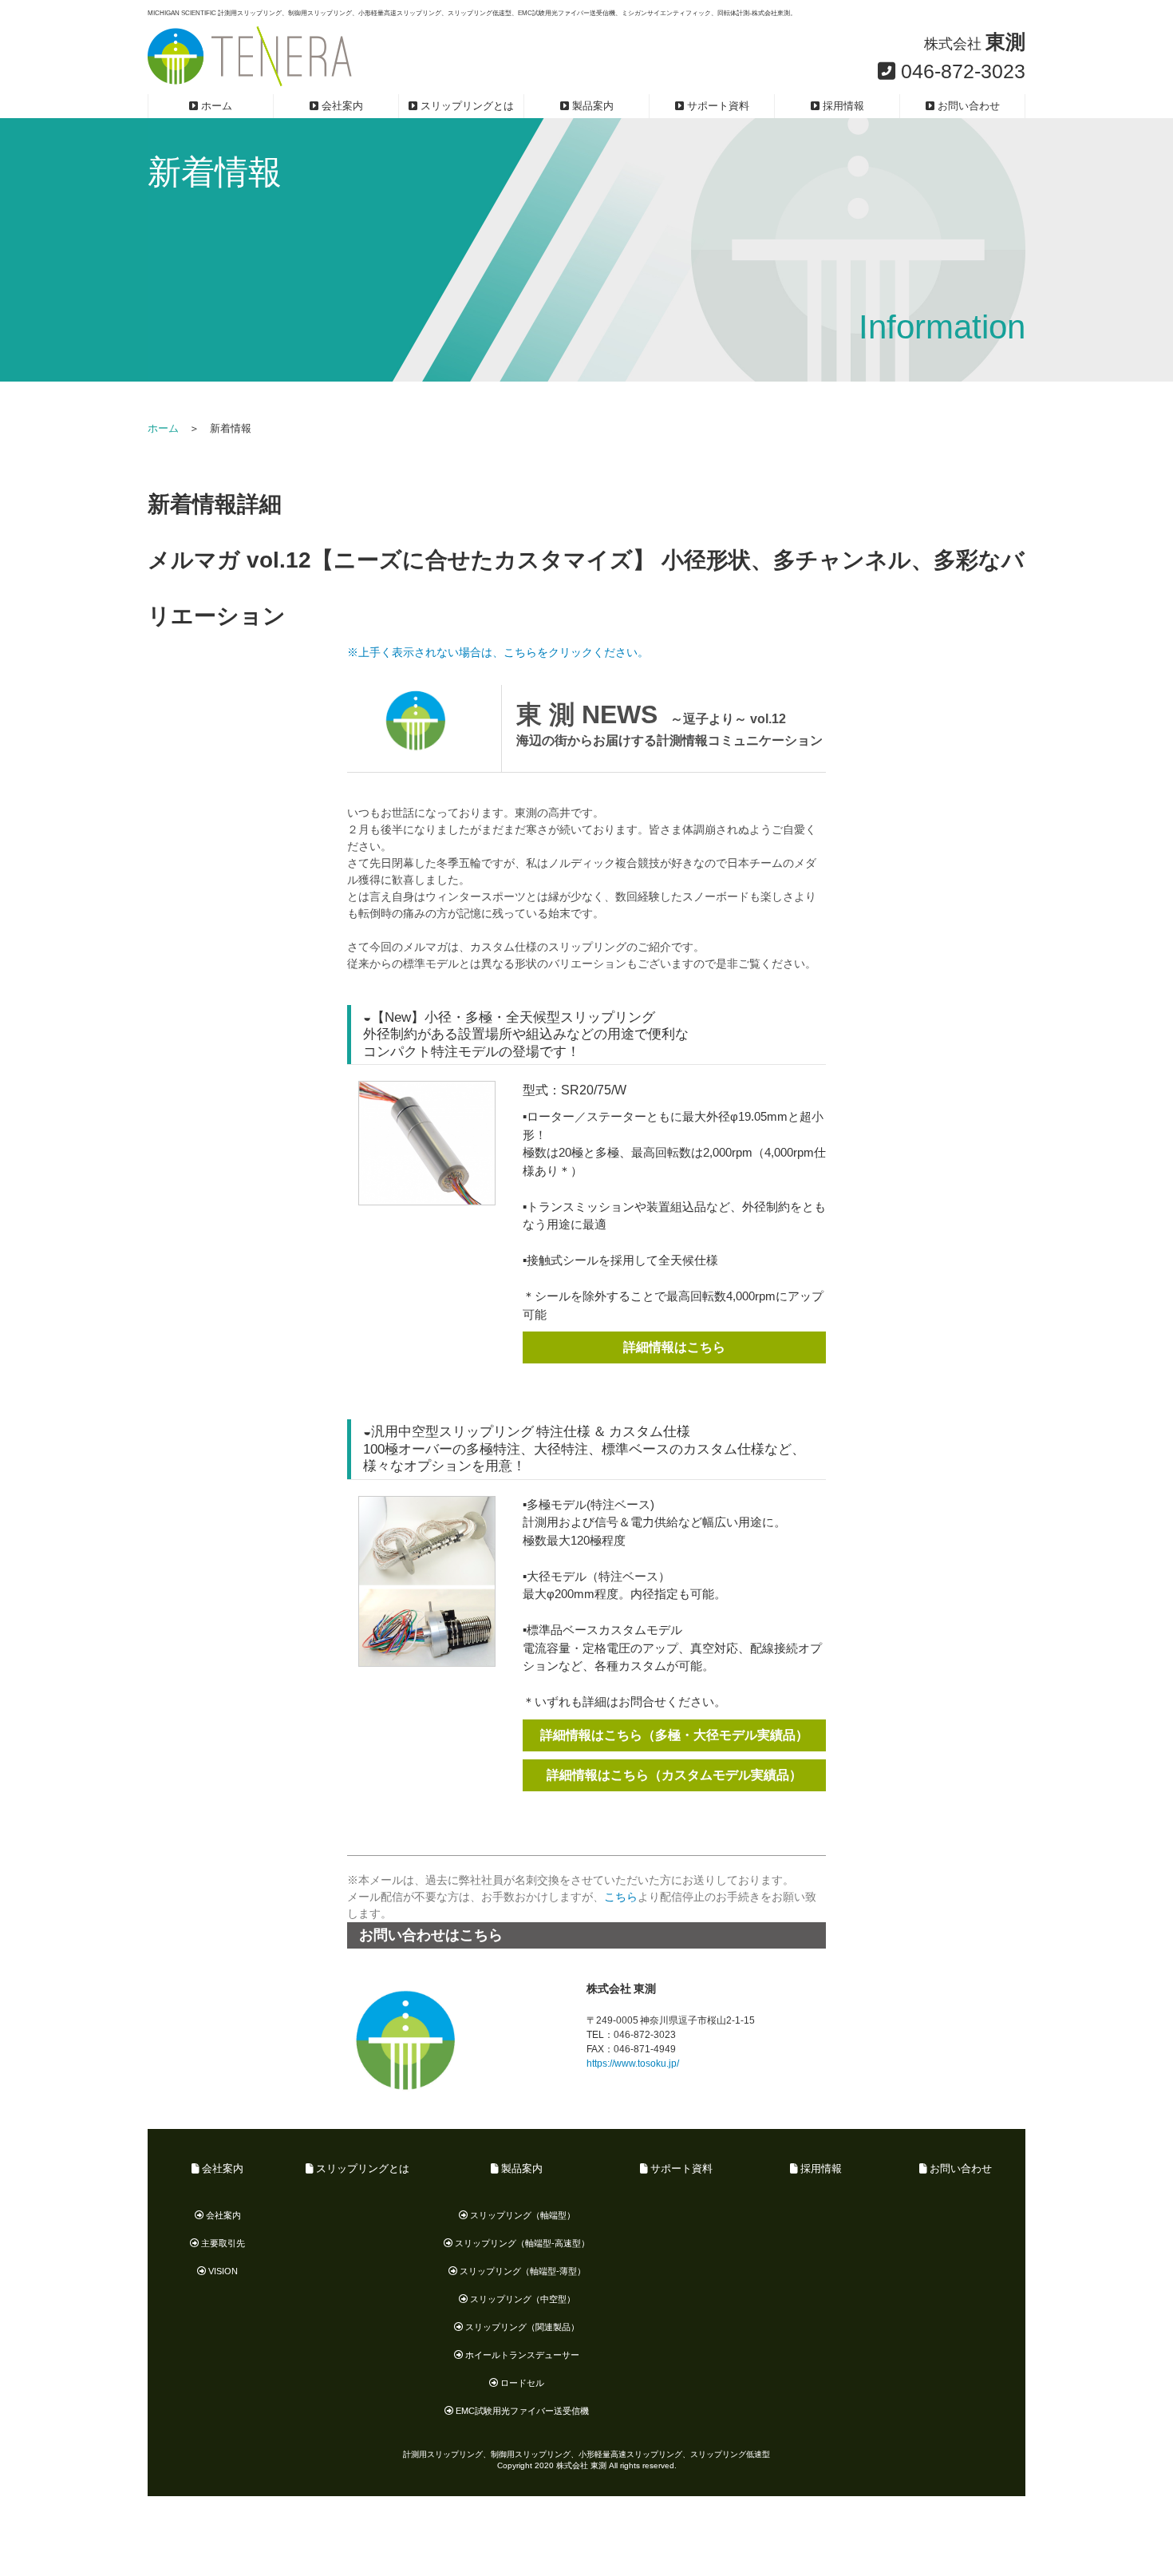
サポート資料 (717, 106)
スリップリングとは (466, 106)
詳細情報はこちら (674, 1347)
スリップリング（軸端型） (521, 2215)
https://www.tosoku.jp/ (633, 2064)
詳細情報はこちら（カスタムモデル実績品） (674, 1775)
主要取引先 (222, 2243)
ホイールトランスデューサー (521, 2355)
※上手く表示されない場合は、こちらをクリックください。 (498, 652)
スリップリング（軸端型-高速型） (521, 2243)
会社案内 (341, 106)
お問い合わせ (967, 106)
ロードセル (521, 2383)
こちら (621, 1897)
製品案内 (591, 106)
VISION (222, 2271)
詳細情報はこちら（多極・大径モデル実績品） (674, 1735)
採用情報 (842, 106)
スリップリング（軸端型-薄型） (521, 2271)
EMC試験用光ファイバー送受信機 (521, 2411)
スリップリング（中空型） (521, 2299)
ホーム (215, 106)
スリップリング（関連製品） (521, 2327)
